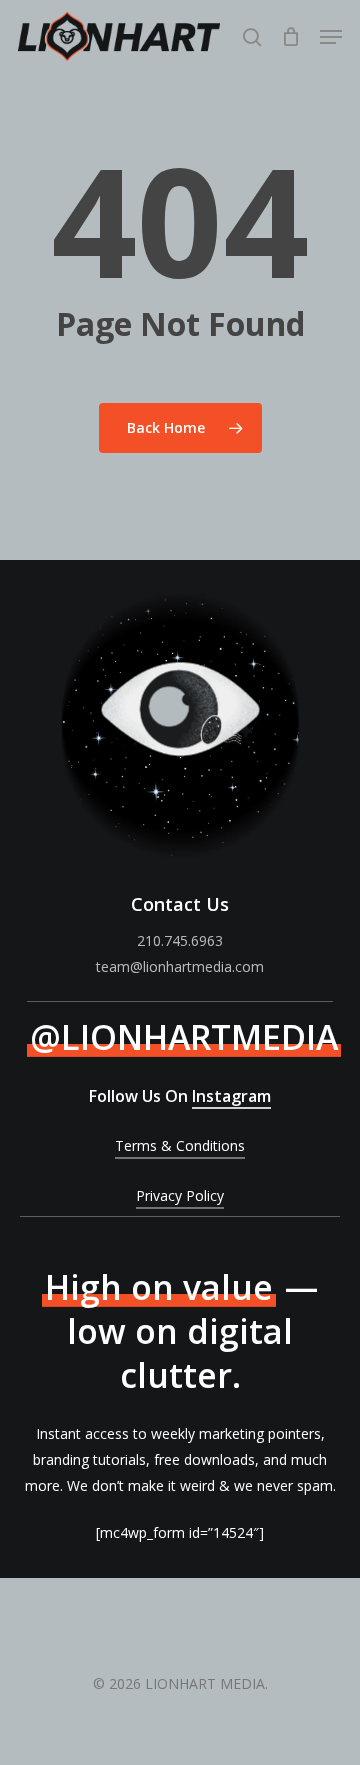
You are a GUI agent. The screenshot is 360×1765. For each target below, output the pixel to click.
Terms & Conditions (180, 1145)
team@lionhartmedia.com (180, 966)
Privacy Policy (180, 1195)
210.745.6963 (180, 940)
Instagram (231, 1096)
